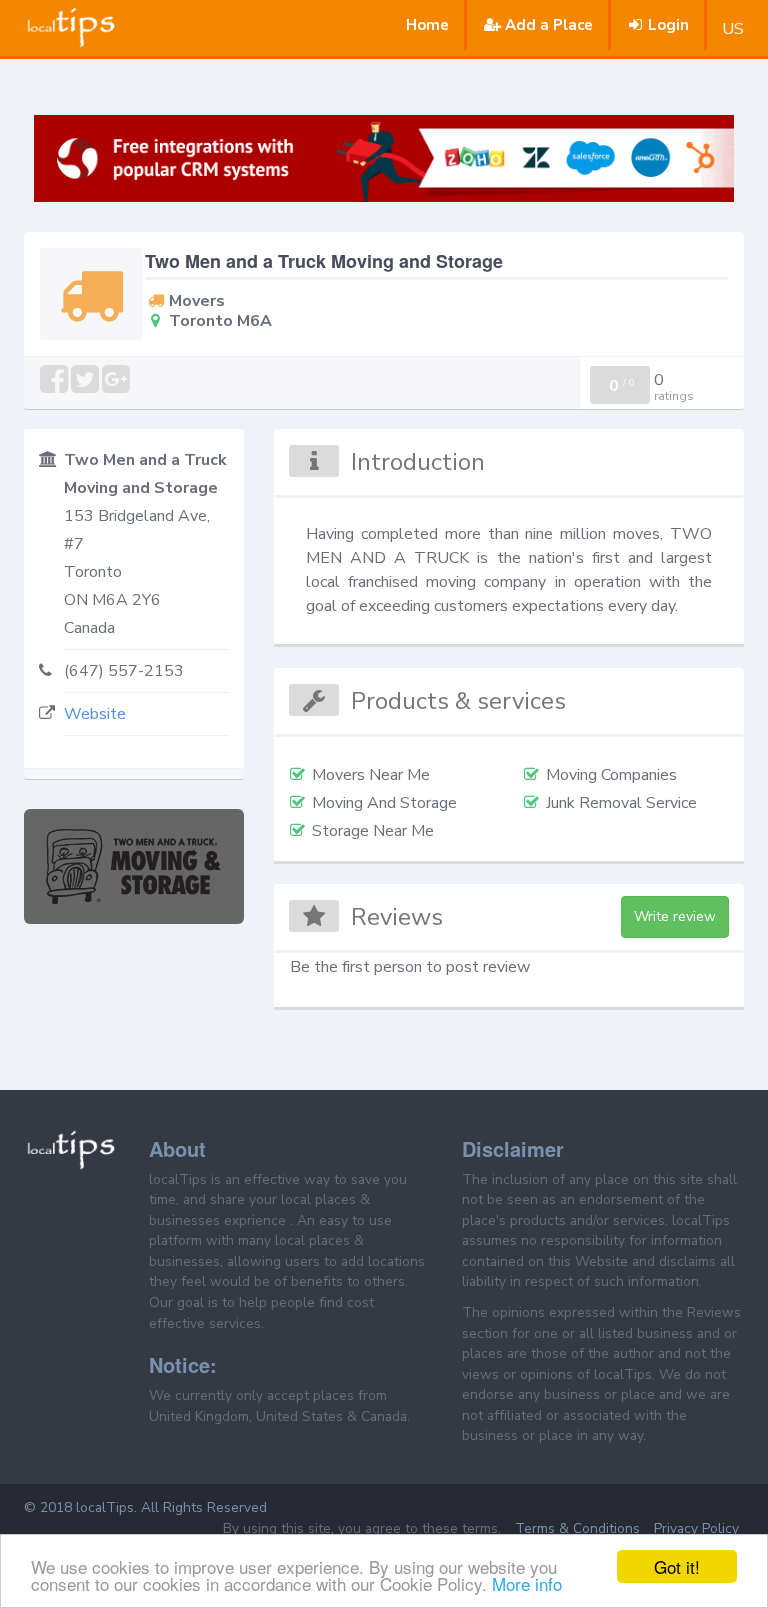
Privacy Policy (696, 1528)
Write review (675, 916)
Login (668, 25)
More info (527, 1583)
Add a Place (549, 25)
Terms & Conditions (577, 1528)
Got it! (677, 1566)
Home (427, 25)
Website (95, 714)
